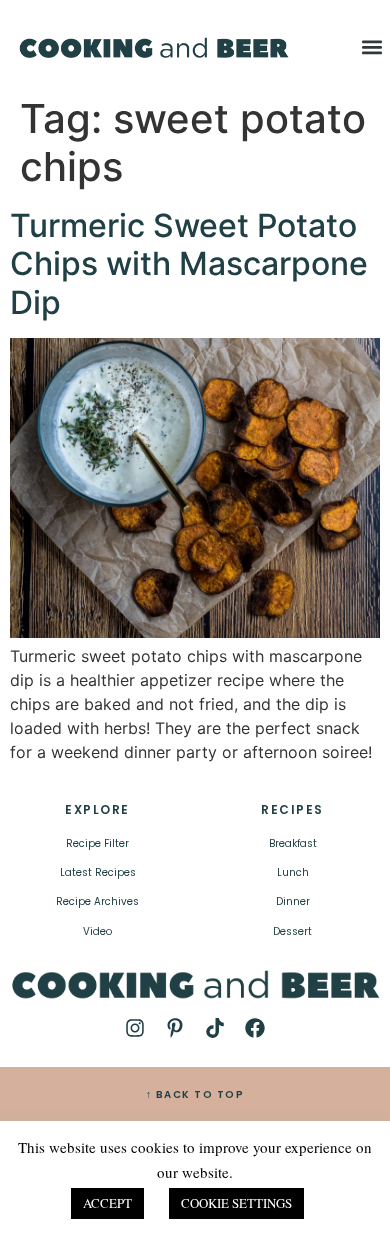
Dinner (293, 901)
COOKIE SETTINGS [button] (236, 1203)
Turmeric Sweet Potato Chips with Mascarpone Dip (189, 264)
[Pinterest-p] (175, 1028)
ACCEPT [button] (107, 1203)
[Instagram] (135, 1028)
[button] (372, 46)
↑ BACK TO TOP (195, 1094)
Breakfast (293, 843)
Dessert (292, 931)
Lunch (293, 872)
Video (97, 931)
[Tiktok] (215, 1028)
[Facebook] (255, 1028)
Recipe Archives (97, 901)
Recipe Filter (97, 843)
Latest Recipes (98, 872)
